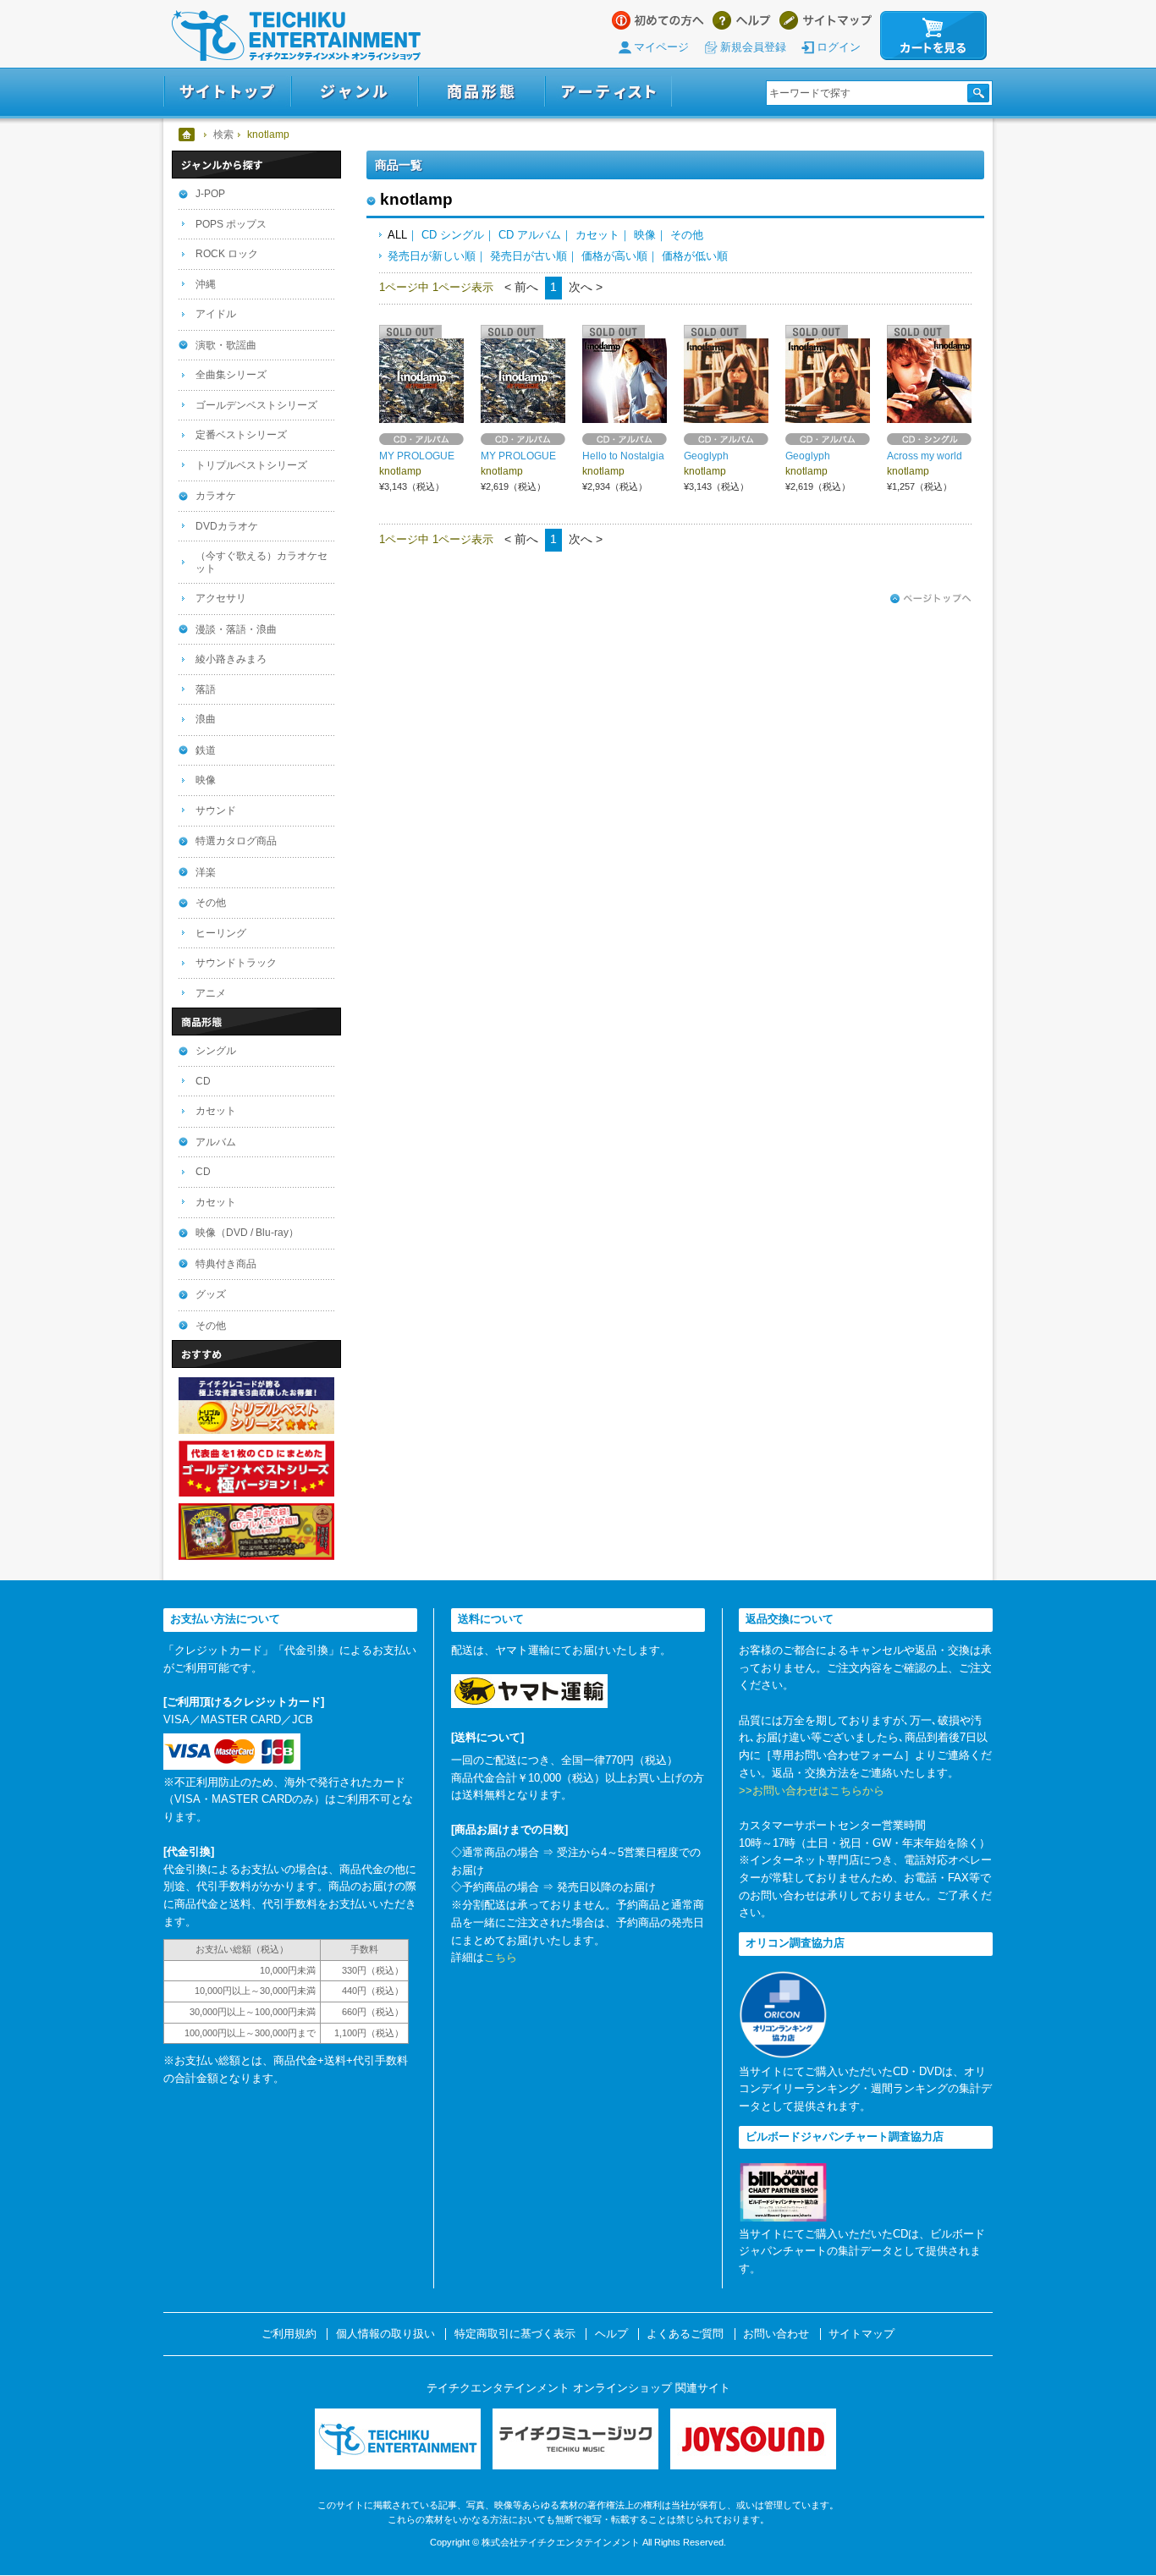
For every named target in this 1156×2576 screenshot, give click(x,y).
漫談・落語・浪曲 (236, 629)
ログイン (839, 47)
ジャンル (355, 92)
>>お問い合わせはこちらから (812, 1791)
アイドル (216, 314)
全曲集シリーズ (231, 375)
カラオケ (216, 496)
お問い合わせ (776, 2334)
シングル (216, 1051)
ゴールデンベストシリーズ (256, 405)
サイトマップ (826, 20)
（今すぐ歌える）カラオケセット (261, 562)
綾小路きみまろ (231, 659)
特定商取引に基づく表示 (515, 2334)
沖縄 (206, 284)
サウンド (216, 810)
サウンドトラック (236, 963)
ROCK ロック (227, 254)
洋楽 (206, 872)
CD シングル (453, 235)
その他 (687, 235)
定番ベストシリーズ (241, 435)
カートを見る (933, 36)
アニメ (211, 993)
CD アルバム (530, 235)
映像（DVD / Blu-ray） (247, 1233)
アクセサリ (221, 598)
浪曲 (206, 719)
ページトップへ (931, 599)
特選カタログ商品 (236, 841)
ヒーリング (221, 933)
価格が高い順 (614, 256)
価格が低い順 (695, 256)
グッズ (211, 1294)
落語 (206, 689)
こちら (501, 1957)
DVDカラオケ (227, 526)
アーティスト (608, 92)
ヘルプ (742, 20)
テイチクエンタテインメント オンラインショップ (296, 36)
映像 (645, 235)
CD (203, 1081)
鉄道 (206, 750)
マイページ (661, 47)
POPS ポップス (231, 224)
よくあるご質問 (685, 2334)
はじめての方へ (658, 20)
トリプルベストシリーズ (251, 465)
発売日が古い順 (528, 256)
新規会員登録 (753, 47)
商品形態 (482, 92)
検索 (223, 135)
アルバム (216, 1142)
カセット (597, 235)
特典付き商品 (226, 1264)
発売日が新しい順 (432, 256)
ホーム (187, 135)
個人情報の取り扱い (385, 2334)
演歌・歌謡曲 (226, 345)
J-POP (210, 194)
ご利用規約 (289, 2334)
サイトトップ (227, 92)
